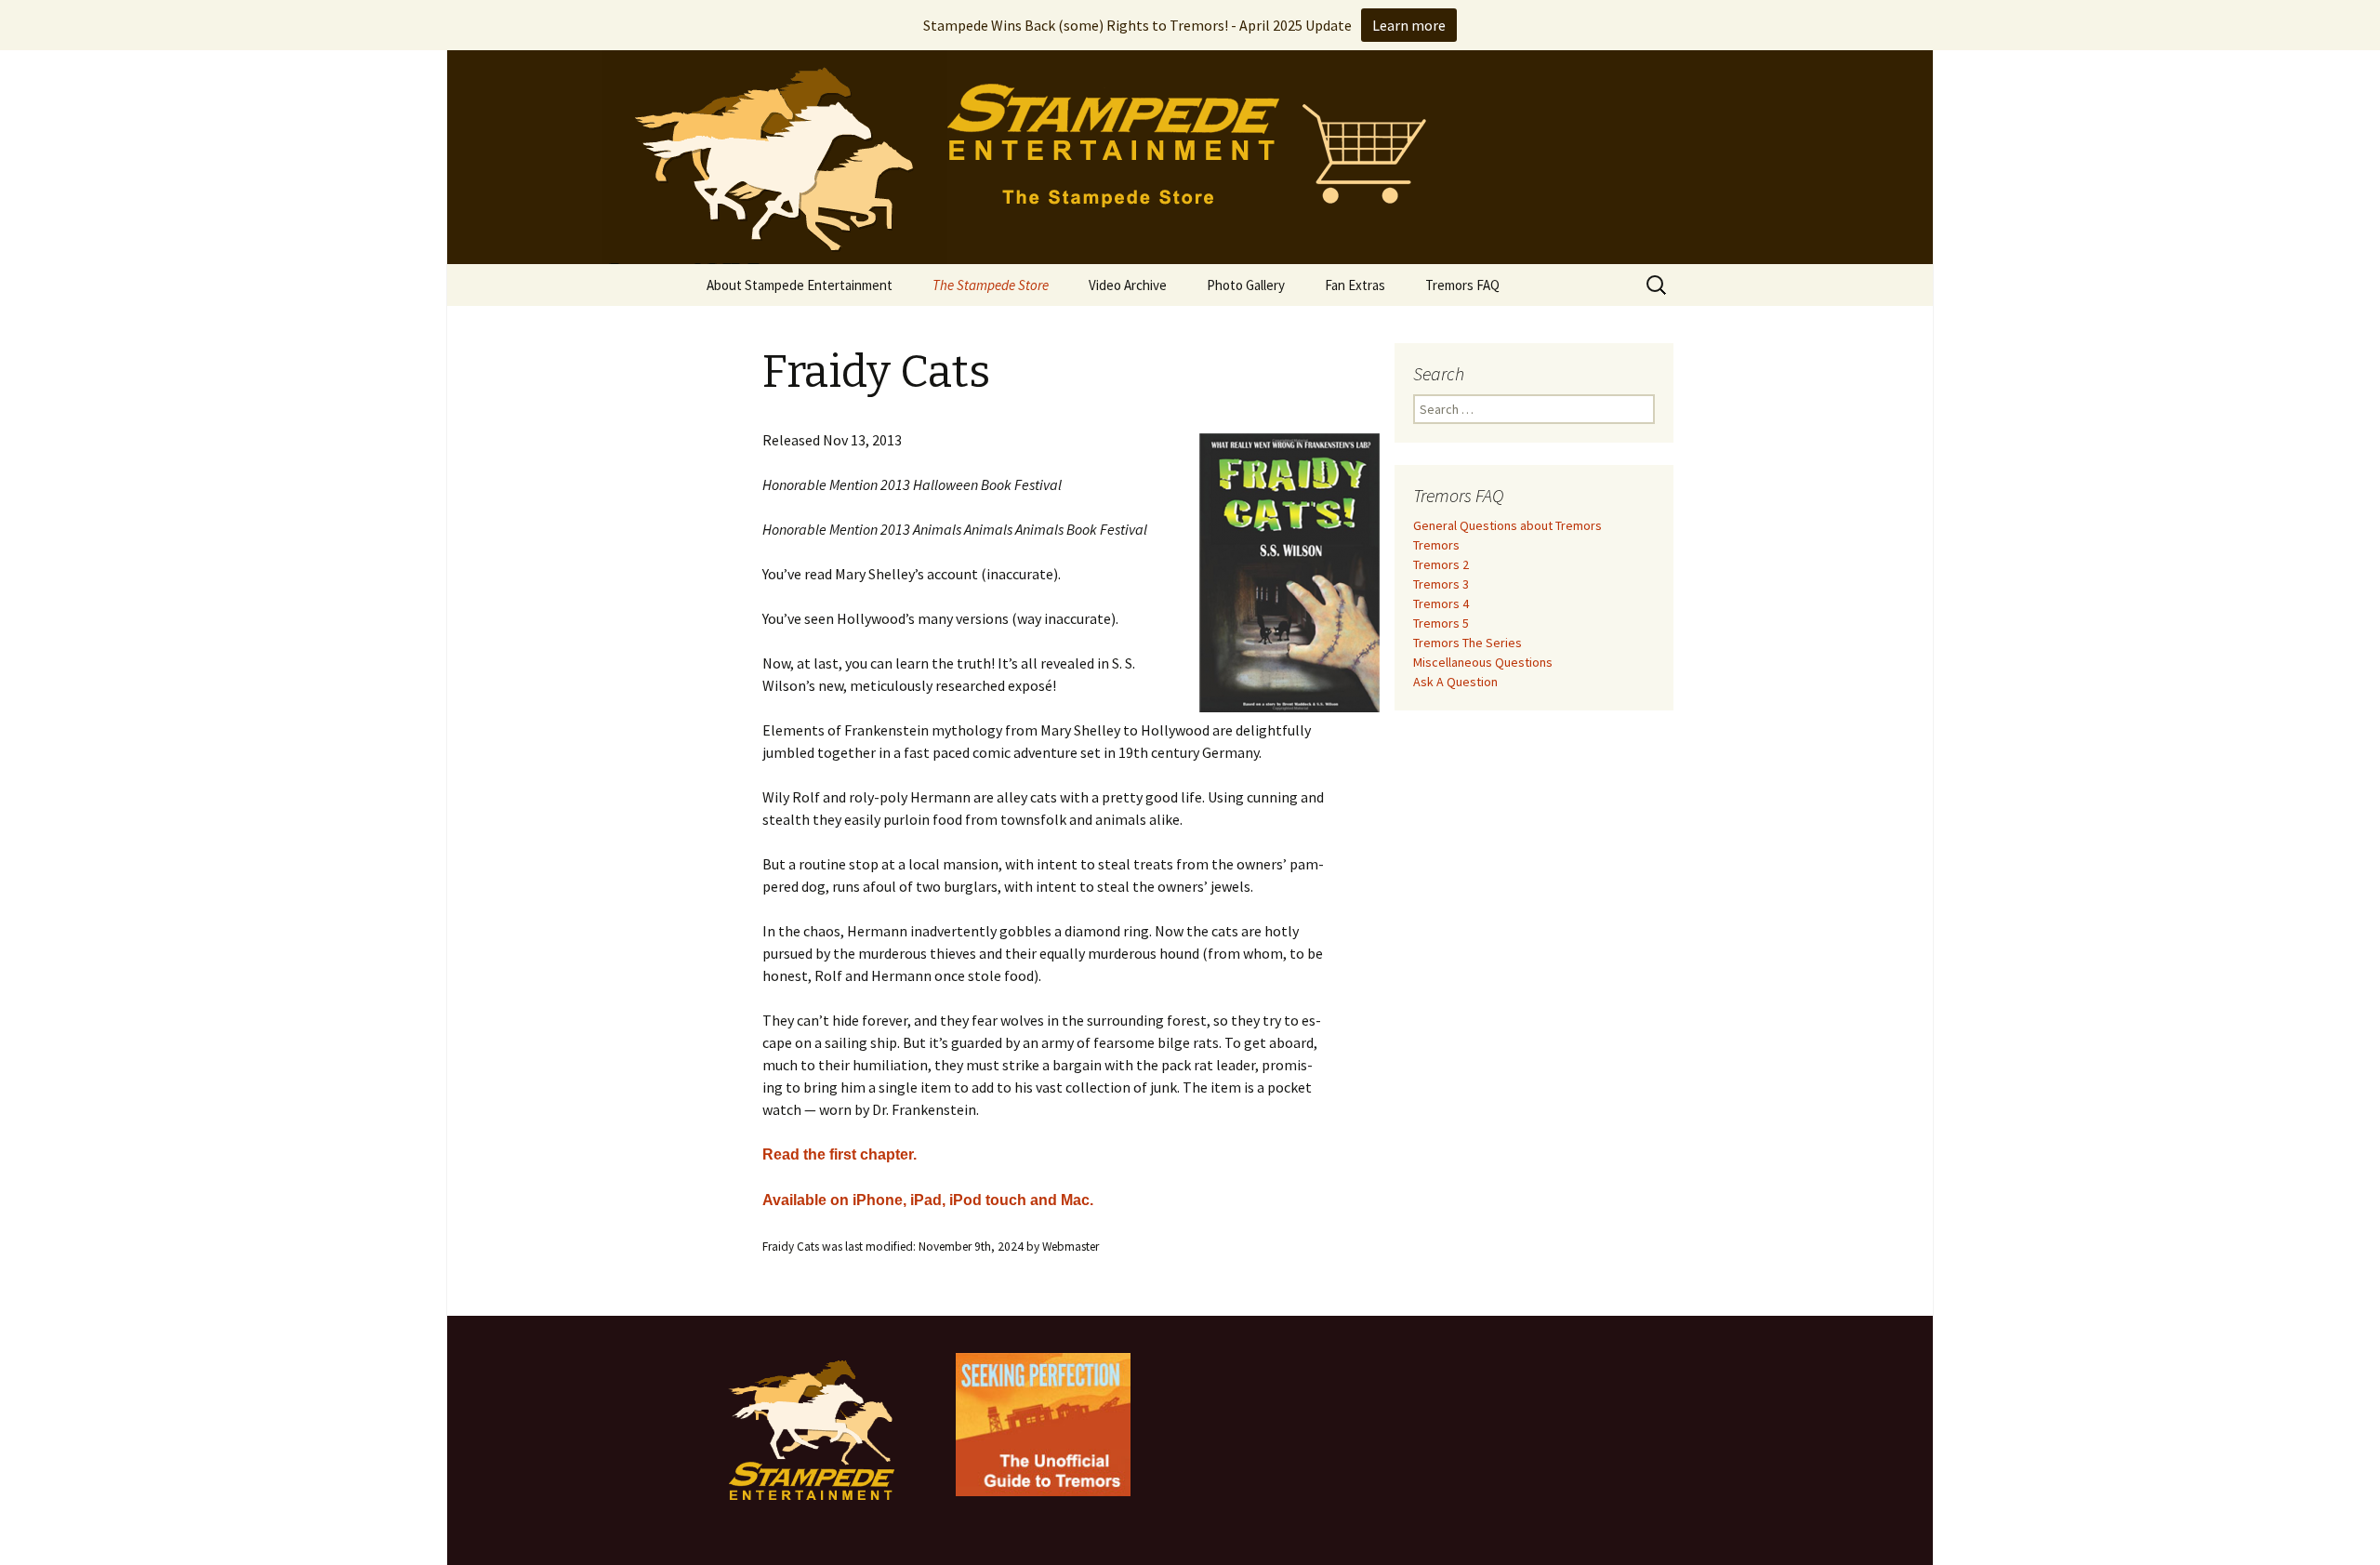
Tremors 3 (1441, 584)
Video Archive (1128, 285)
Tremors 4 (1441, 603)
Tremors (1436, 545)
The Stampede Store (991, 285)
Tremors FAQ (1462, 285)
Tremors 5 (1441, 623)
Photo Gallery (1246, 285)
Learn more (1409, 25)
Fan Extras (1355, 285)
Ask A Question (1455, 682)
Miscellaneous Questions (1483, 662)
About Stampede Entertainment (800, 285)
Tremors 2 (1441, 564)
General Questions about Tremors (1507, 525)
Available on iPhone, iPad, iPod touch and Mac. (928, 1200)
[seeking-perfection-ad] (1043, 1423)
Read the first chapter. (840, 1154)
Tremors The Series (1468, 643)
